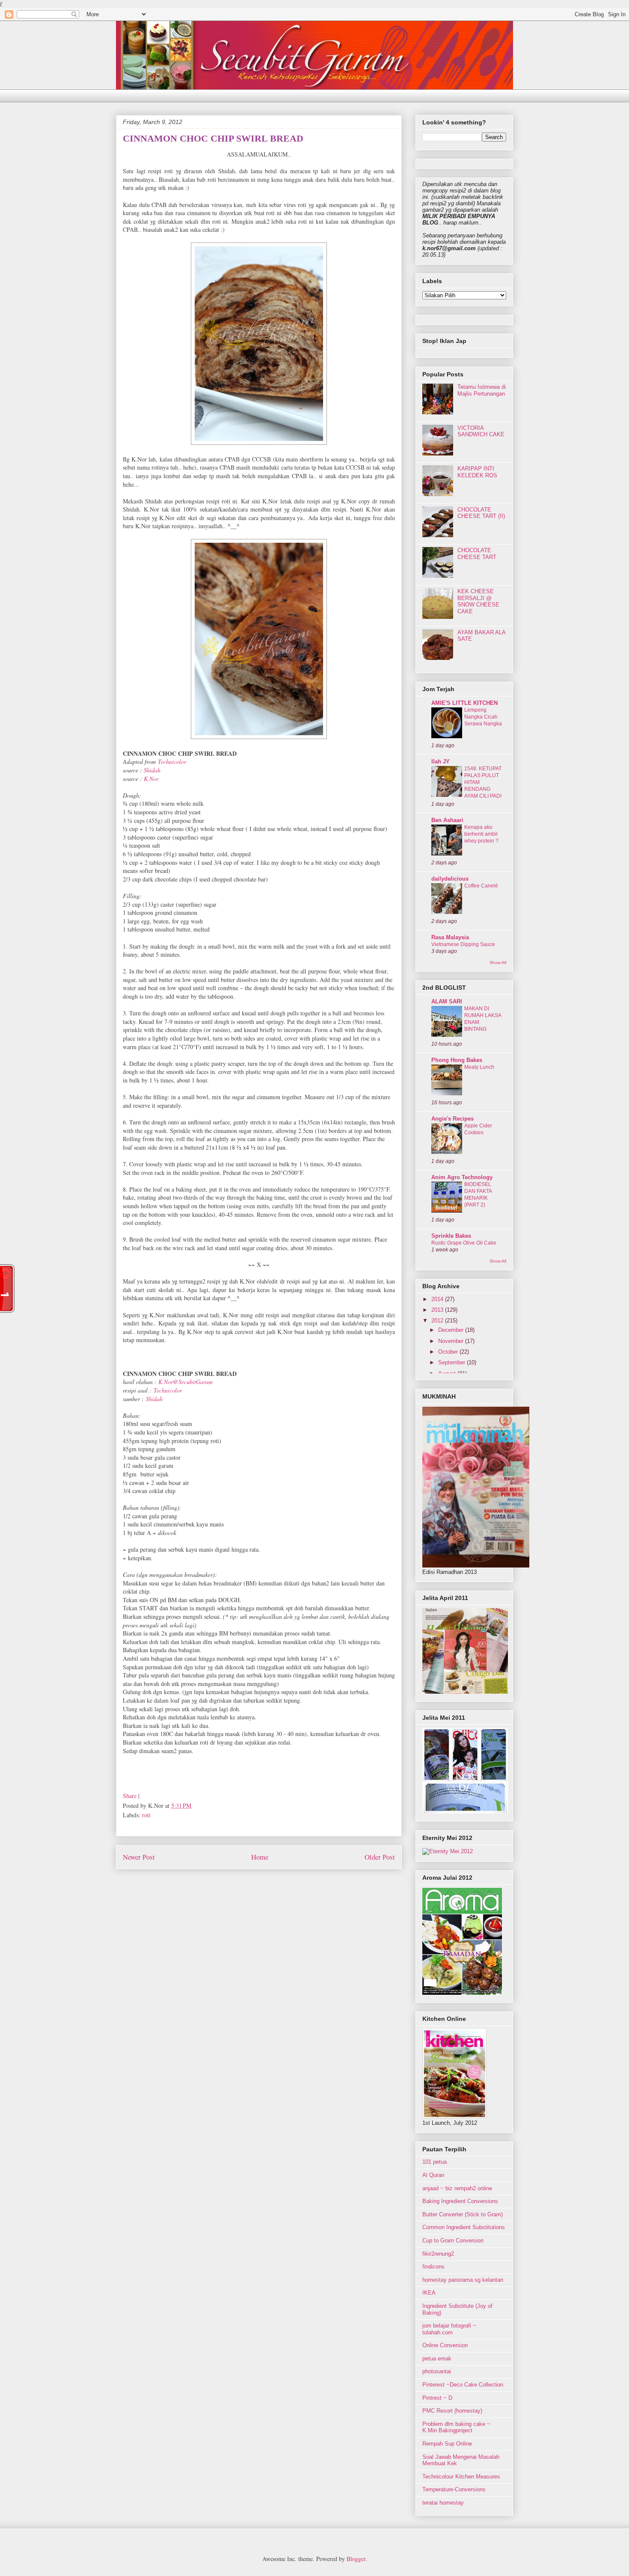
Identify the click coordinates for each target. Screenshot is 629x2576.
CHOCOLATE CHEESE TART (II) (481, 513)
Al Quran (433, 2175)
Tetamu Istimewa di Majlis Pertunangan (482, 390)
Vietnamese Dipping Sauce (463, 944)
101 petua (435, 2162)
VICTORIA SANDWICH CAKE (481, 431)
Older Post (380, 1857)
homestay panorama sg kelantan (463, 2280)
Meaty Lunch (479, 1067)
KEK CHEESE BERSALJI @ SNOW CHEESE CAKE (478, 601)
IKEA (429, 2293)
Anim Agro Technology (462, 1177)
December (452, 1330)
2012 (438, 1321)
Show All (498, 963)
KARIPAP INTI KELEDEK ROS (477, 472)
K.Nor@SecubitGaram (185, 1382)
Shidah (152, 770)
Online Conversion (445, 2345)
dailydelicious (450, 879)
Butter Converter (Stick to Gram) (463, 2214)
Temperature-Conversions (454, 2489)
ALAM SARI (447, 1001)
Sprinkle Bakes (451, 1236)
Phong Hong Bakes (457, 1060)
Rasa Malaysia (450, 937)
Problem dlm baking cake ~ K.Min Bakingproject (456, 2427)
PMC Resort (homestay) (452, 2411)
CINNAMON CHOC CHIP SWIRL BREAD (213, 138)
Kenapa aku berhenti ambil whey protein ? (481, 834)
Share (130, 1796)
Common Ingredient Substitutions (464, 2227)
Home (260, 1857)
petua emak (437, 2359)
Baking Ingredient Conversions (460, 2201)
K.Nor (151, 779)
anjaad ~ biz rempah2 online (457, 2188)
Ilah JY (441, 762)
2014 (438, 1299)
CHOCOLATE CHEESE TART (477, 554)
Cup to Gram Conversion (453, 2240)
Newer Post (139, 1857)
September (452, 1362)
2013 (438, 1310)
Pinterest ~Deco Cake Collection (463, 2385)
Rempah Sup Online (447, 2444)
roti (146, 1815)
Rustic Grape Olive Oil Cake (464, 1243)
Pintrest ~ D (437, 2398)
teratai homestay (443, 2503)
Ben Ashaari (447, 820)
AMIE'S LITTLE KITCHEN (464, 703)
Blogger (356, 2559)
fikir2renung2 (438, 2254)
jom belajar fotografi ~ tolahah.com (449, 2329)
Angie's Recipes (452, 1119)
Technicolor (172, 762)
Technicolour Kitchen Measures (461, 2477)
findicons (433, 2267)
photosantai (437, 2371)
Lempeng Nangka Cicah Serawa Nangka (483, 717)
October (449, 1352)
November (452, 1341)
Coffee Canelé (481, 886)
